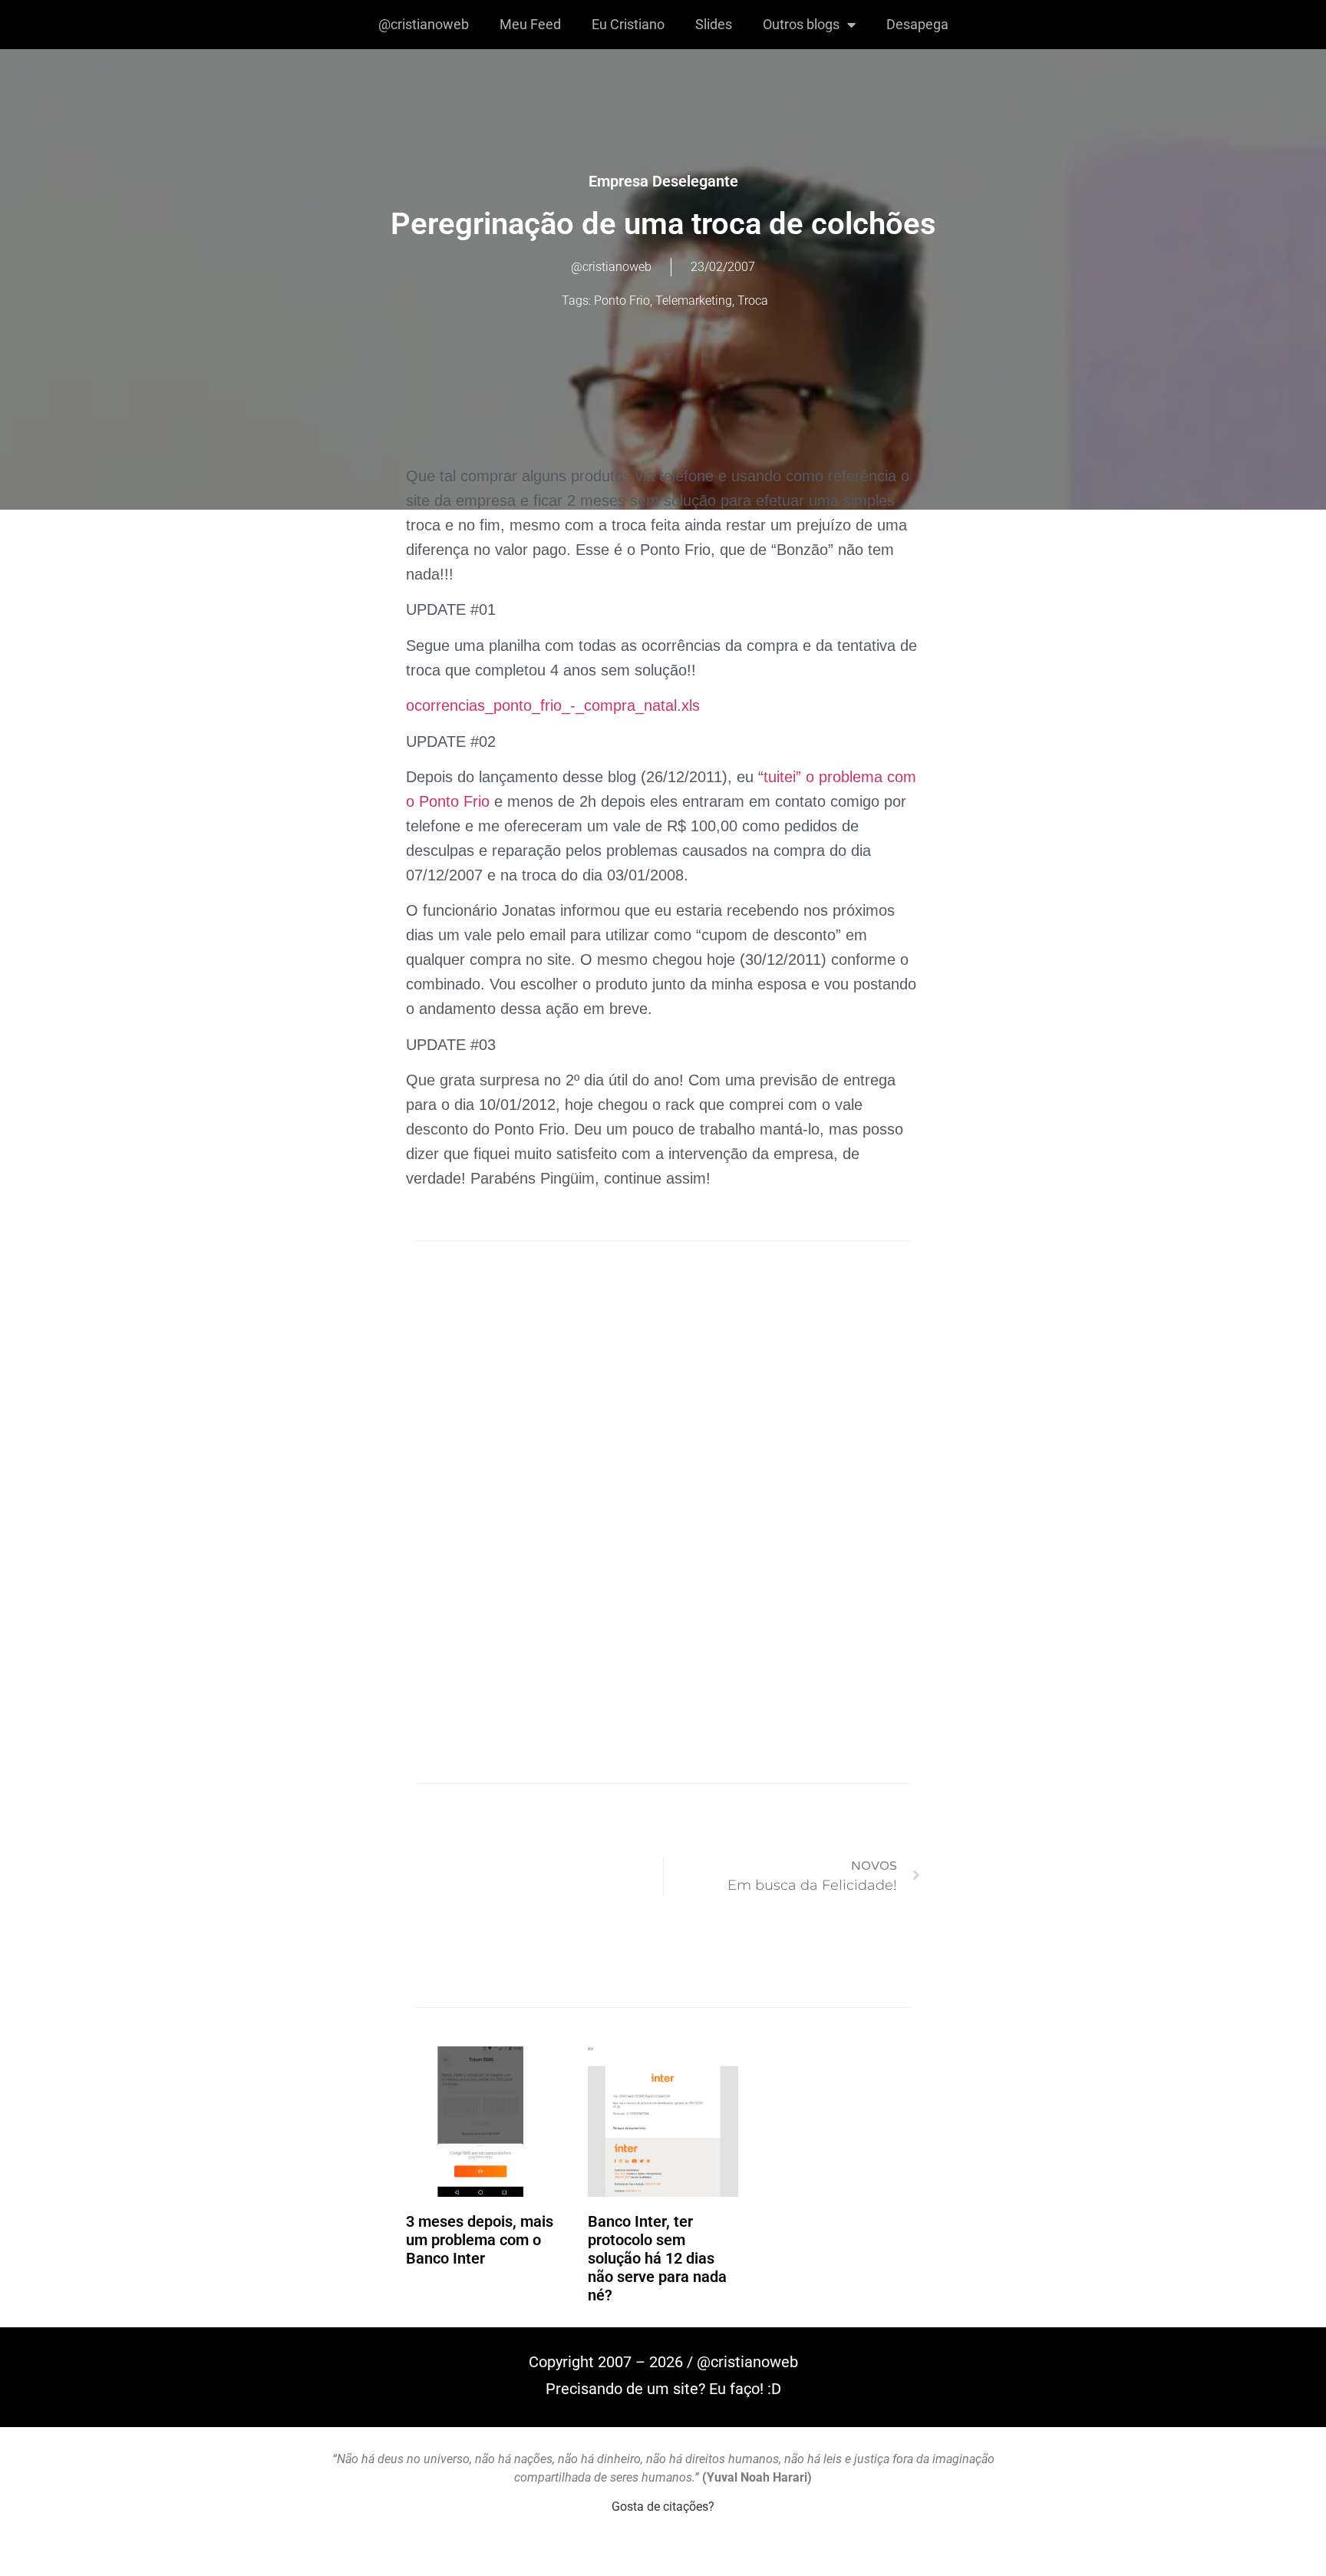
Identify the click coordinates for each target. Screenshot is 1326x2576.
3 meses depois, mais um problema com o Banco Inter (480, 2240)
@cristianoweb (424, 24)
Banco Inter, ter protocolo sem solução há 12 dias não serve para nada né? (657, 2258)
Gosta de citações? (663, 2507)
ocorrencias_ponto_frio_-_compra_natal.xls (553, 705)
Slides (714, 24)
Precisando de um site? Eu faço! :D (663, 2389)
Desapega (917, 24)
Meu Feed (530, 24)
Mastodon (663, 2559)
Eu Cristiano (628, 24)
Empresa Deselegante (663, 181)
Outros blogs (801, 24)
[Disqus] (663, 1471)
